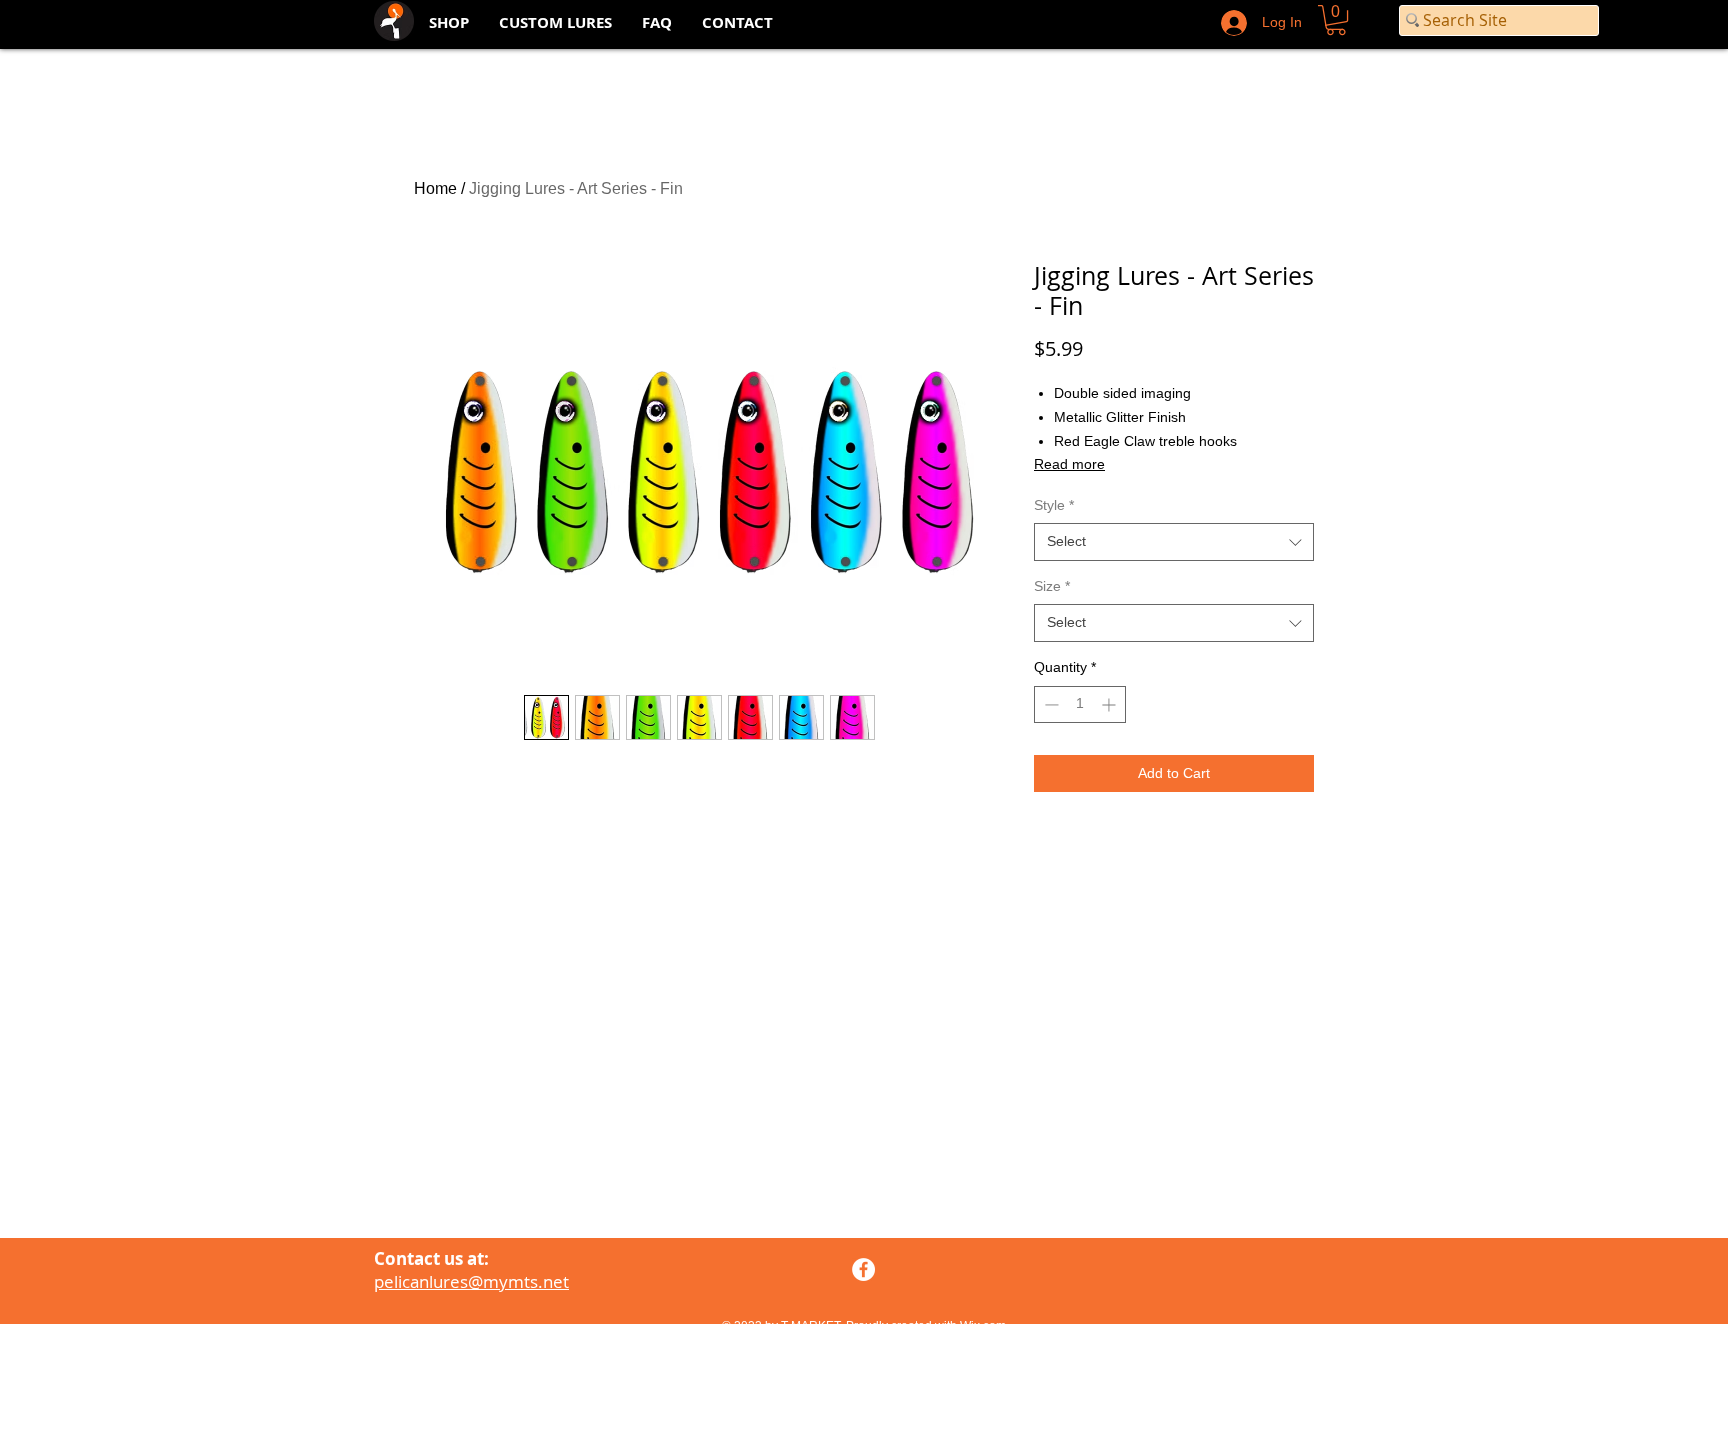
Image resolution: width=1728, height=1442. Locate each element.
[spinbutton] (1080, 704)
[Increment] (1110, 704)
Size (1052, 586)
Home (435, 188)
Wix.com (983, 1326)
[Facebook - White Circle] (863, 1269)
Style (1054, 505)
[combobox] (1174, 542)
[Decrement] (1049, 704)
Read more (1069, 464)
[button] (1336, 20)
